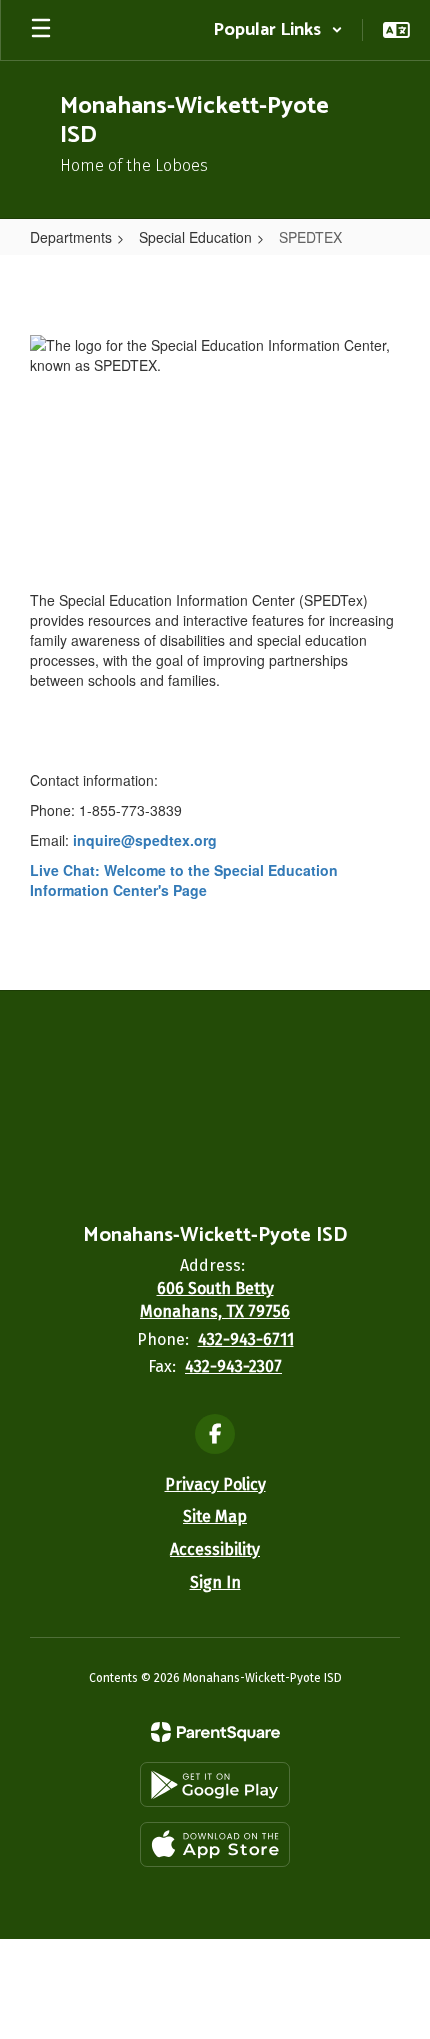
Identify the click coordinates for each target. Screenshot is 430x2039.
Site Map (215, 1516)
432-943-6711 (246, 1339)
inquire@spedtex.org (145, 840)
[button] (278, 30)
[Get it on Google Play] (215, 1784)
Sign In (215, 1582)
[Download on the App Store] (215, 1844)
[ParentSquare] (215, 1732)
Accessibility (215, 1549)
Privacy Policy (215, 1484)
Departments (71, 237)
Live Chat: (67, 870)
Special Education (195, 237)
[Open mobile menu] (41, 30)
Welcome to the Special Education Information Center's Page (184, 880)
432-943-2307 (233, 1366)
